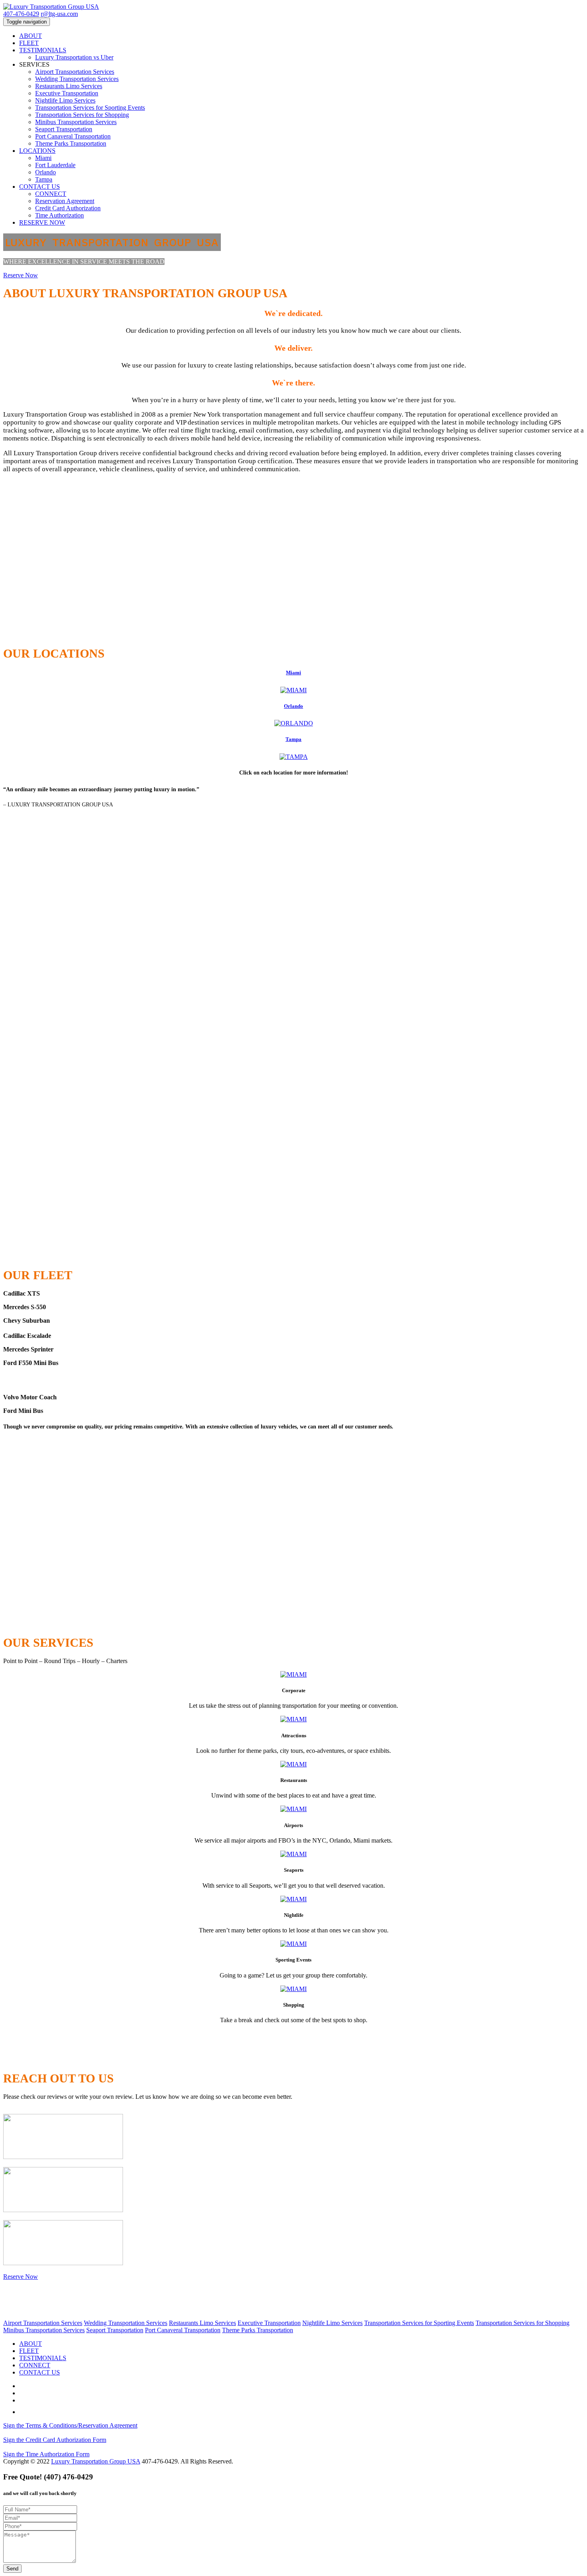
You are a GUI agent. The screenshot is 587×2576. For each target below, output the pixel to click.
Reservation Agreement (65, 201)
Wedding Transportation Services (77, 79)
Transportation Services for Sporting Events (90, 108)
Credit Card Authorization (68, 208)
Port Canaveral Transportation (73, 136)
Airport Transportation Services (75, 72)
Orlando (46, 172)
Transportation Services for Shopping (82, 115)
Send (12, 2569)
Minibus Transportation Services (76, 122)
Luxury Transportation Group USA (96, 2461)
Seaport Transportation (64, 129)
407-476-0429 (21, 14)
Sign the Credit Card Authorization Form (55, 2440)
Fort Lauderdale (55, 165)
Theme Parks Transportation (71, 143)
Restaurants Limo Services (69, 86)
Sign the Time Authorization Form (46, 2454)
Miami (43, 158)
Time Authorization (59, 215)
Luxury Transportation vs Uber (74, 57)
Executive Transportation (67, 93)
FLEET (29, 43)
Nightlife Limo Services (65, 100)
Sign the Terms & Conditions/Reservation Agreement (70, 2425)
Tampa (44, 179)
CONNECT (51, 194)
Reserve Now (21, 275)
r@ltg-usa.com (59, 14)
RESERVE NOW (42, 222)
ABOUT (31, 36)
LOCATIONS (37, 151)
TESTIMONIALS (43, 50)
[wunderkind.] (293, 7)
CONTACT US (40, 187)
